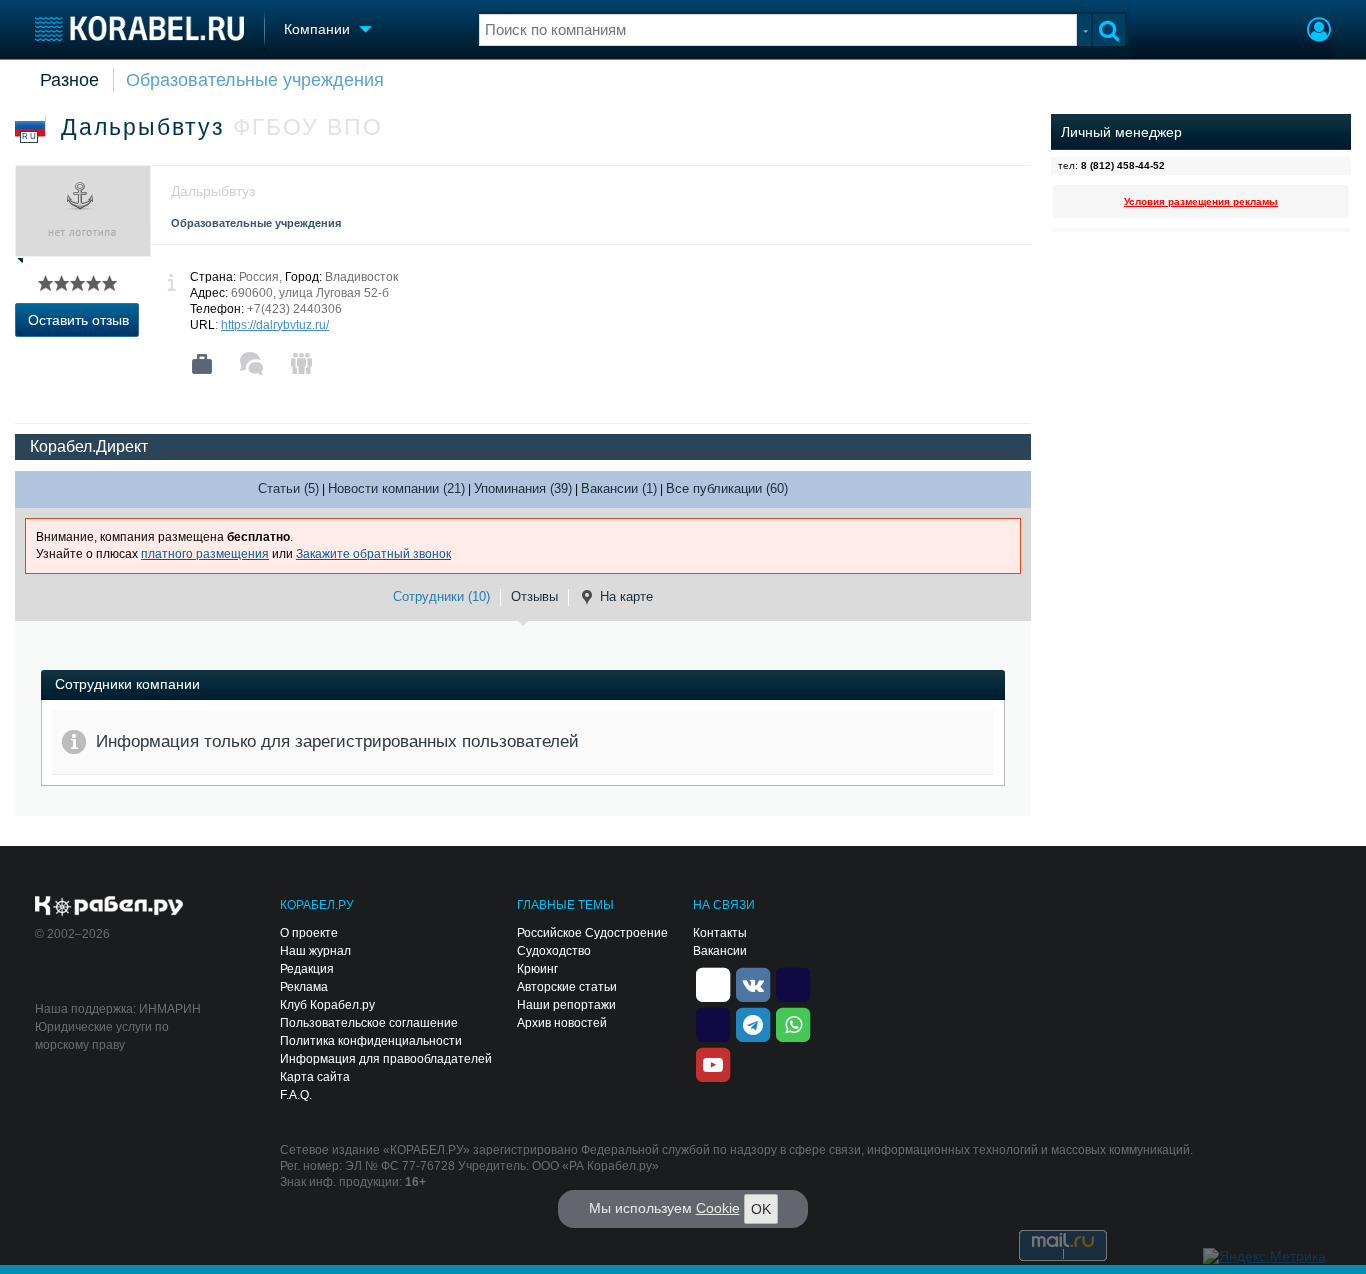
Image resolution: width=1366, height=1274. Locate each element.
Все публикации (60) (727, 488)
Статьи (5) (288, 488)
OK (761, 1209)
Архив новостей (562, 1023)
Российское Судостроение (592, 933)
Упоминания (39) (523, 488)
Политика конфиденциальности (371, 1041)
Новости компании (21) (396, 488)
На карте (626, 596)
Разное (69, 80)
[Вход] (1319, 32)
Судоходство (554, 951)
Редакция (307, 969)
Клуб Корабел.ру (327, 1005)
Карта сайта (315, 1077)
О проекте (309, 933)
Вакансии (720, 951)
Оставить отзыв (78, 320)
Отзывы (534, 596)
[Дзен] (713, 983)
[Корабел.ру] (109, 907)
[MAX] (713, 1023)
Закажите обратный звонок (373, 554)
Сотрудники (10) (441, 596)
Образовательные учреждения (255, 80)
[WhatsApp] (793, 1023)
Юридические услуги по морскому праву (102, 1036)
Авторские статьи (567, 987)
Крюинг (537, 969)
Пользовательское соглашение (369, 1023)
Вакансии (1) (619, 488)
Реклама (304, 987)
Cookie (718, 1208)
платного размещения (205, 554)
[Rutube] (793, 983)
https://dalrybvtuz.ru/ (275, 325)
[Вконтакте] (753, 983)
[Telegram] (753, 1023)
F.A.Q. (296, 1095)
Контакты (720, 933)
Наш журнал (315, 951)
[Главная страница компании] (202, 364)
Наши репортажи (566, 1005)
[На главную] (139, 28)
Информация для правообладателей (386, 1059)
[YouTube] (713, 1063)
